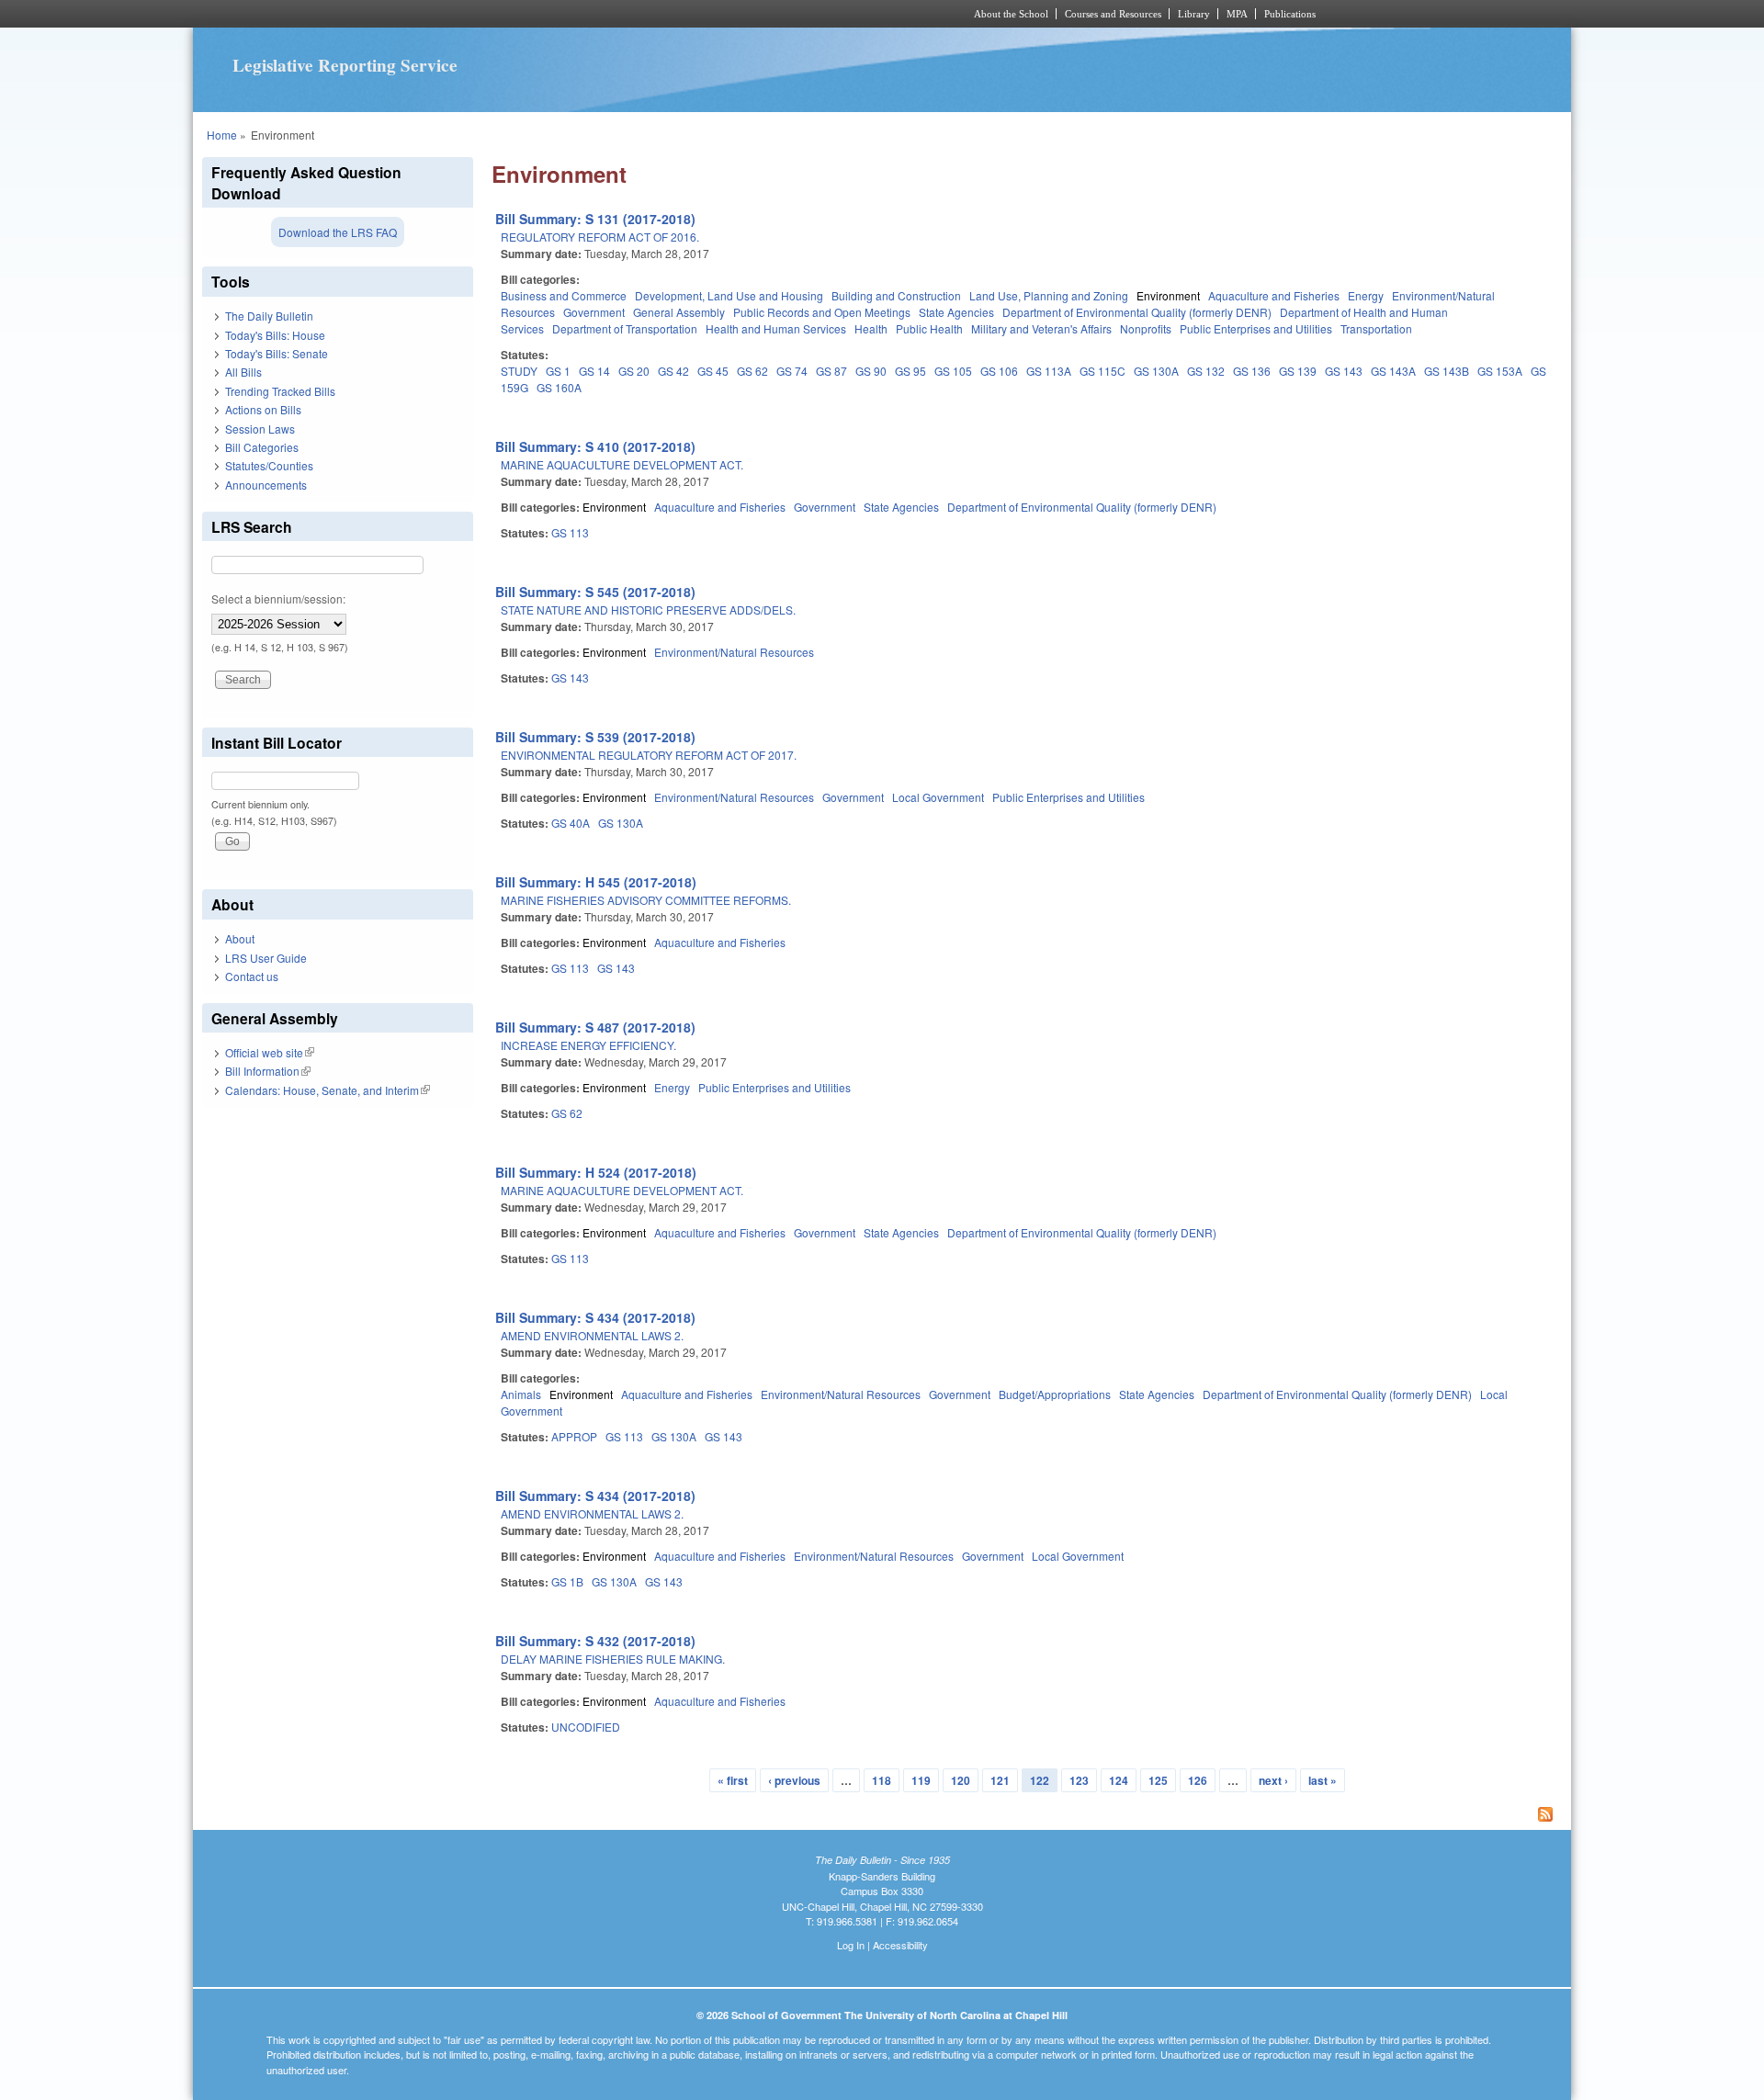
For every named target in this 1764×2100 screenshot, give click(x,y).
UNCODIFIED (586, 1727)
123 (1079, 1780)
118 (882, 1780)
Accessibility (900, 1945)
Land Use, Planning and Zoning (1049, 295)
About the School (1011, 14)
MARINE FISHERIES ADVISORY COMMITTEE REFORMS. (646, 900)
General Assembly (679, 312)
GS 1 (558, 371)
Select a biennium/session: (278, 598)
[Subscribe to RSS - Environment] (1027, 1816)
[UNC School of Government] (639, 14)
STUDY (519, 371)
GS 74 (792, 371)
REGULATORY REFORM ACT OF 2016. (600, 237)
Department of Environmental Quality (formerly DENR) (1137, 312)
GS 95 (910, 371)
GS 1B (567, 1581)
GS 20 (634, 371)
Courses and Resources (1113, 14)
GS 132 (1206, 371)
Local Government (938, 797)
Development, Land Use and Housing (729, 295)
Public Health (929, 328)
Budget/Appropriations (1055, 1394)
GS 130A (1156, 371)
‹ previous (794, 1780)
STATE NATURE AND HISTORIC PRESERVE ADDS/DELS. (648, 610)
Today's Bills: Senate (277, 353)
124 (1119, 1780)
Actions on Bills (263, 409)
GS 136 (1252, 371)
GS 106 (999, 371)
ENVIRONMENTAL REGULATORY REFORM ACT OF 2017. (649, 755)
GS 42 (673, 371)
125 (1158, 1780)
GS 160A (559, 387)
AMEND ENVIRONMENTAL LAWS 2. (592, 1335)
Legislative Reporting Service (345, 65)
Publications (1290, 14)
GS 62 (752, 371)
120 (961, 1780)
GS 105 (953, 371)
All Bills (243, 372)
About (240, 938)
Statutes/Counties (269, 465)
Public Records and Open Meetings (822, 312)
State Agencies (956, 312)
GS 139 (1298, 371)
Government (594, 312)
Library (1194, 14)
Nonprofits (1146, 328)
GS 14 (594, 371)
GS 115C (1102, 371)
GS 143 (1344, 371)
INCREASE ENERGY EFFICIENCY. (588, 1045)
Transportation (1376, 328)
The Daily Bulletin (269, 316)
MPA (1237, 14)
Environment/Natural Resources (734, 652)
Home (222, 135)
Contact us (252, 976)
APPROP (574, 1436)
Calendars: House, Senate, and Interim (328, 1090)
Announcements (266, 485)
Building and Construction (896, 295)
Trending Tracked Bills (280, 391)
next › (1273, 1780)
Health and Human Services (776, 328)
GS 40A (571, 823)
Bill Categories (262, 447)
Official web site (270, 1052)
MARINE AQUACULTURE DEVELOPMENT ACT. (622, 464)
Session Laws (260, 429)
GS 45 (713, 371)
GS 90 (871, 371)
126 (1198, 1780)
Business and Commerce (564, 295)
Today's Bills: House (275, 335)
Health (871, 328)
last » (1323, 1780)
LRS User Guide (266, 958)
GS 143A (1393, 371)
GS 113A (1049, 371)
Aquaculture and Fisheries (1274, 295)
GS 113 (570, 532)
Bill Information (268, 1071)
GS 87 (831, 371)
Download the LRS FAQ (338, 232)
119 (921, 1780)
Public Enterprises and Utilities (1256, 328)
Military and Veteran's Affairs (1041, 328)
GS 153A (1500, 371)
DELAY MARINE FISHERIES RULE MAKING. (613, 1659)
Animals (521, 1394)
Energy (1366, 295)
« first (733, 1780)
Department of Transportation (625, 328)
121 (1000, 1780)
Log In (851, 1945)
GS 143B (1447, 371)
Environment (1168, 295)
